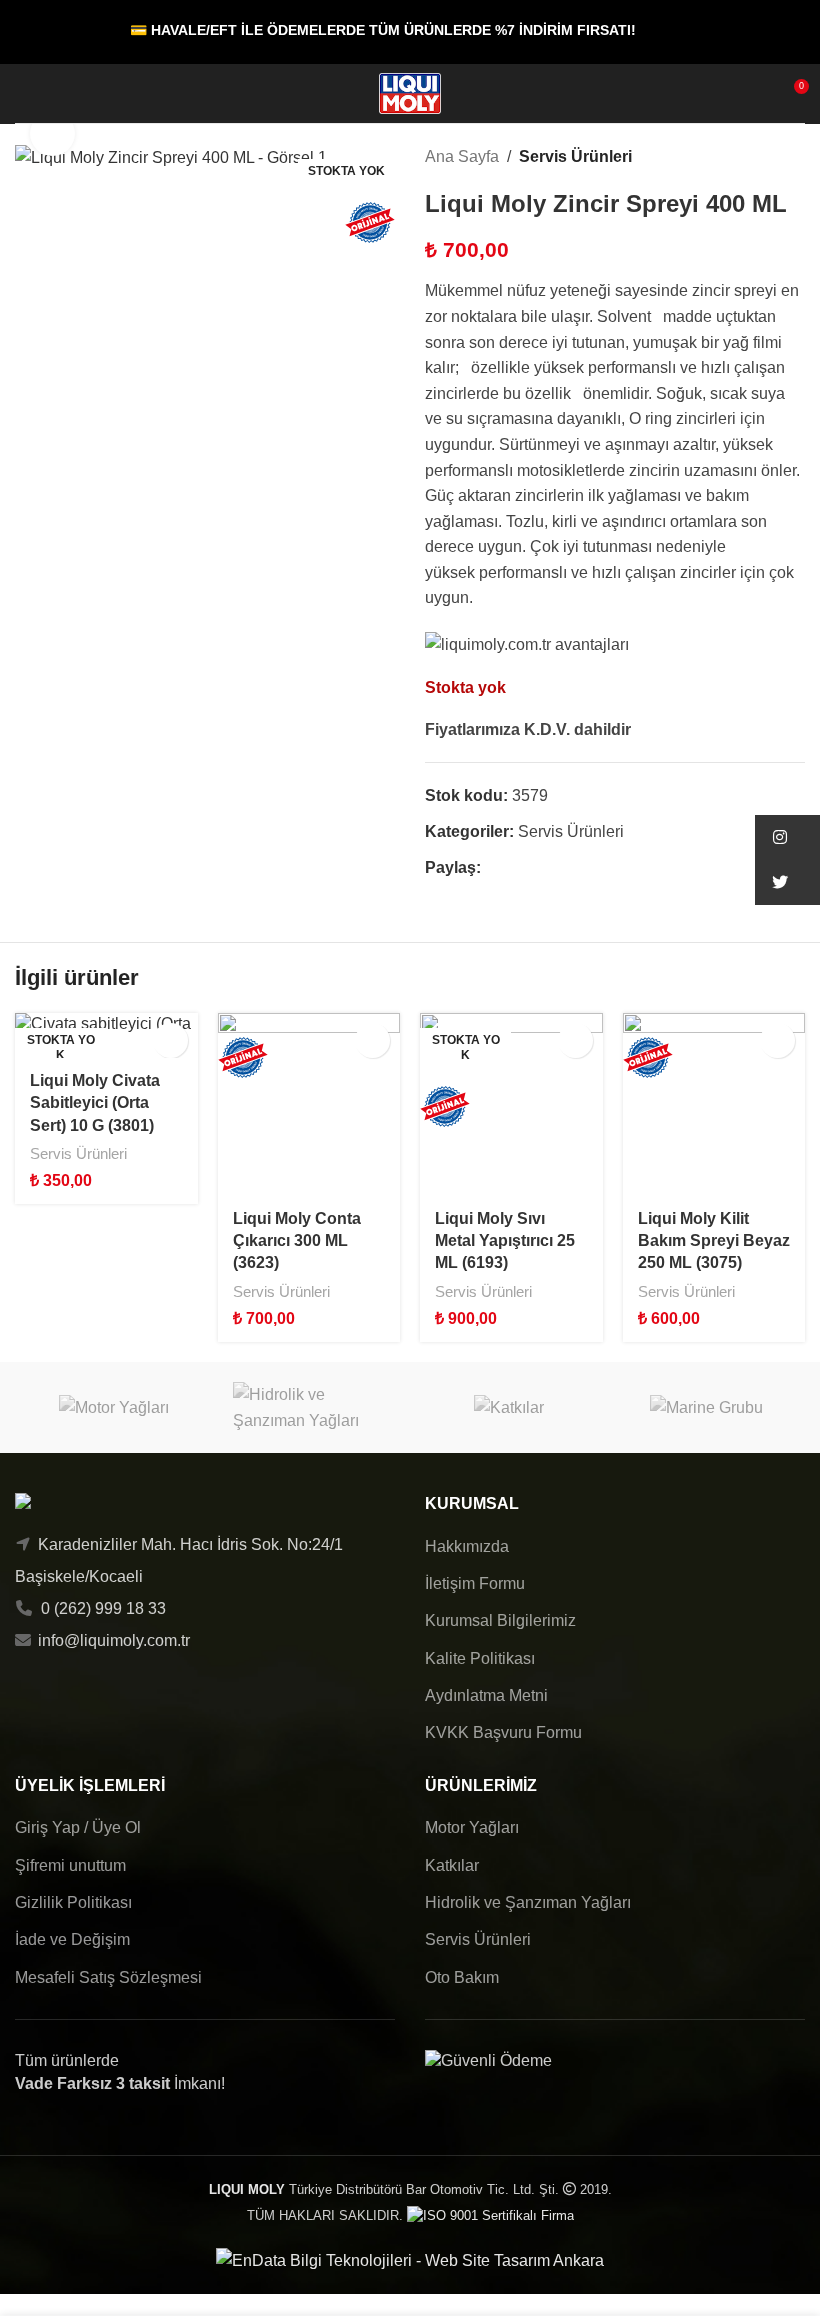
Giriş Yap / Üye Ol (78, 1827)
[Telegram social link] (584, 868)
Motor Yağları (472, 1827)
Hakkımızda (467, 1546)
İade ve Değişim (72, 1939)
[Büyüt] (52, 133)
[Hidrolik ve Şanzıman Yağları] (312, 1407)
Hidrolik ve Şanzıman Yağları (528, 1902)
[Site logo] (410, 92)
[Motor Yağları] (114, 1407)
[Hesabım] (59, 94)
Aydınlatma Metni (486, 1695)
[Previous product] (745, 157)
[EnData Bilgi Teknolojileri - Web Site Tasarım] (410, 2259)
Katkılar (452, 1865)
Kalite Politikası (480, 1658)
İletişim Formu (475, 1583)
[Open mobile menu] (23, 94)
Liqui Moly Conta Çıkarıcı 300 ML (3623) (297, 1241)
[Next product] (793, 157)
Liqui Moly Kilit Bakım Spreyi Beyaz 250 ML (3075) (714, 1241)
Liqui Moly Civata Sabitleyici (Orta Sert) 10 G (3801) (95, 1103)
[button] (372, 1040)
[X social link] (515, 868)
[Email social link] (538, 868)
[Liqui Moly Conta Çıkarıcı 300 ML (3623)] (309, 1104)
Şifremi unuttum (70, 1865)
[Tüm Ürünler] (769, 157)
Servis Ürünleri (575, 156)
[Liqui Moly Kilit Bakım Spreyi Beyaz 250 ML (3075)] (714, 1104)
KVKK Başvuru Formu (503, 1732)
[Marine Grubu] (707, 1407)
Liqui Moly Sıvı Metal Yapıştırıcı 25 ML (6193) (505, 1241)
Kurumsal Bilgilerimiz (500, 1620)
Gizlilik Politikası (73, 1902)
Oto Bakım (462, 1977)
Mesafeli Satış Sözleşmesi (108, 1977)
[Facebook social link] (492, 868)
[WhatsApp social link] (561, 868)
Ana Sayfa (462, 156)
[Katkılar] (509, 1407)
